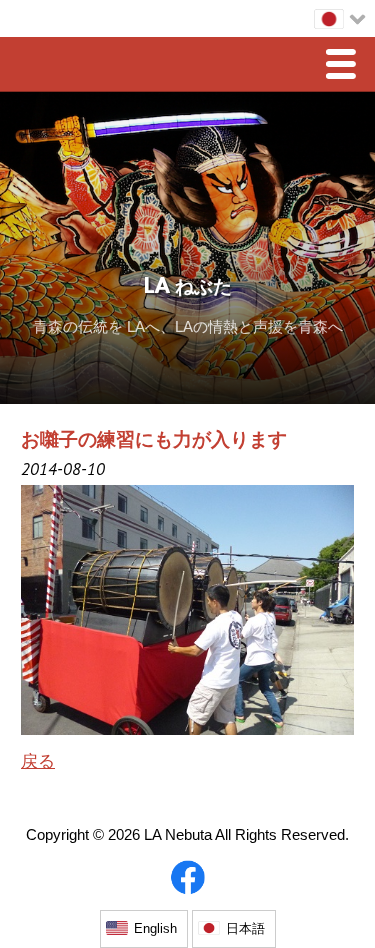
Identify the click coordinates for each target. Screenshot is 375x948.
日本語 (245, 928)
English (155, 928)
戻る (38, 761)
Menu (346, 66)
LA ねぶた (188, 288)
